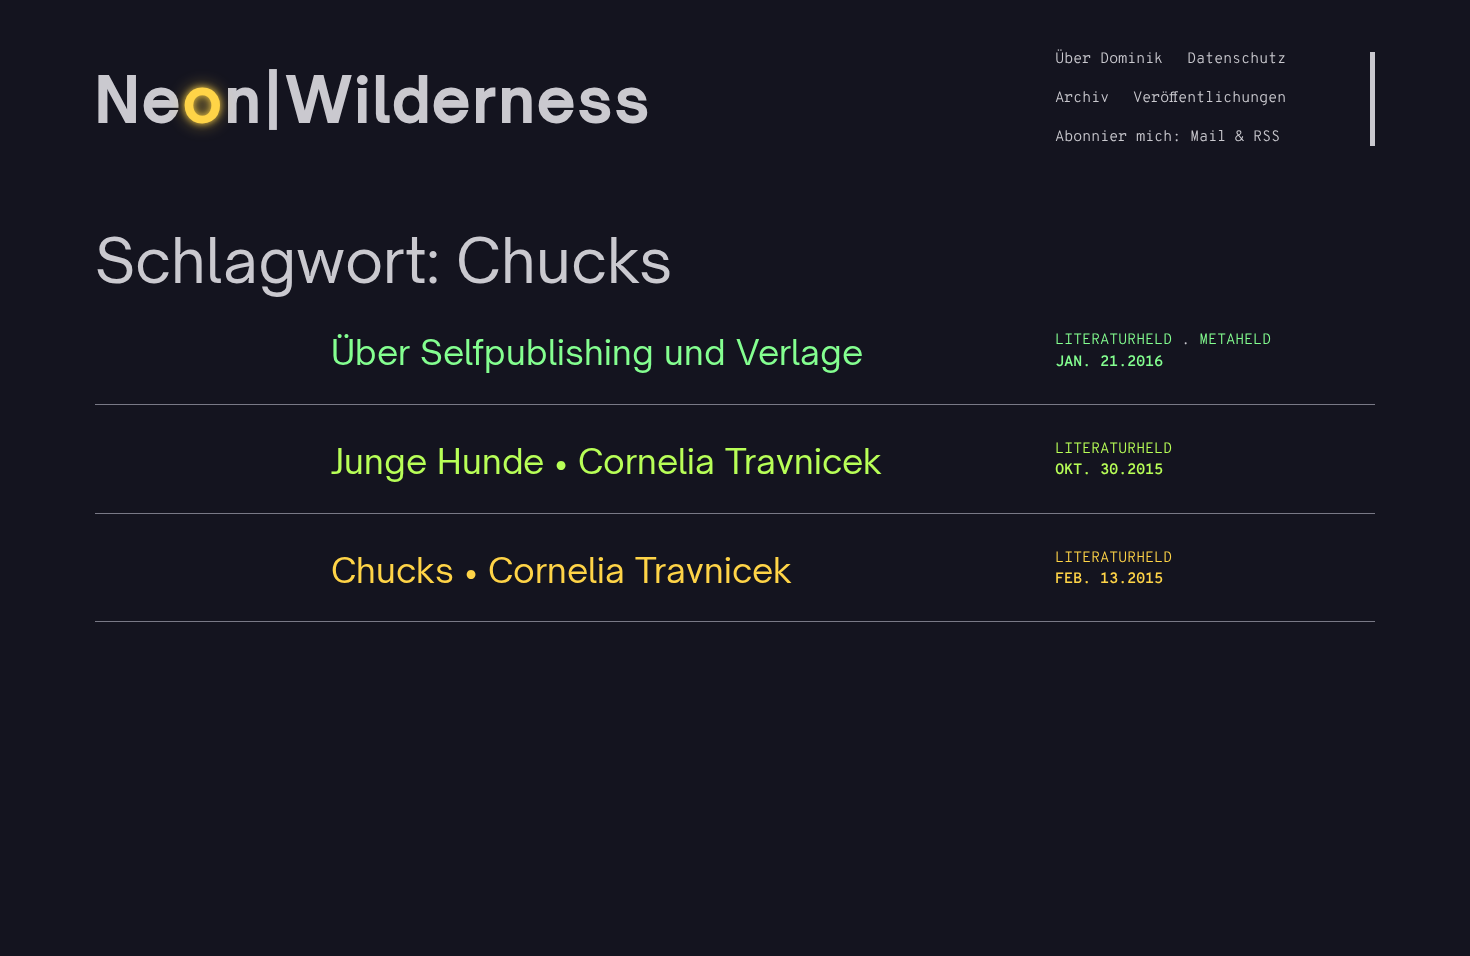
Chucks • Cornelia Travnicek (561, 570)
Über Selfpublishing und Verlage (597, 352)
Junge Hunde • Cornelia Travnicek (606, 461)
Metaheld (1235, 340)
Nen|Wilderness (373, 99)
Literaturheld (1113, 340)
